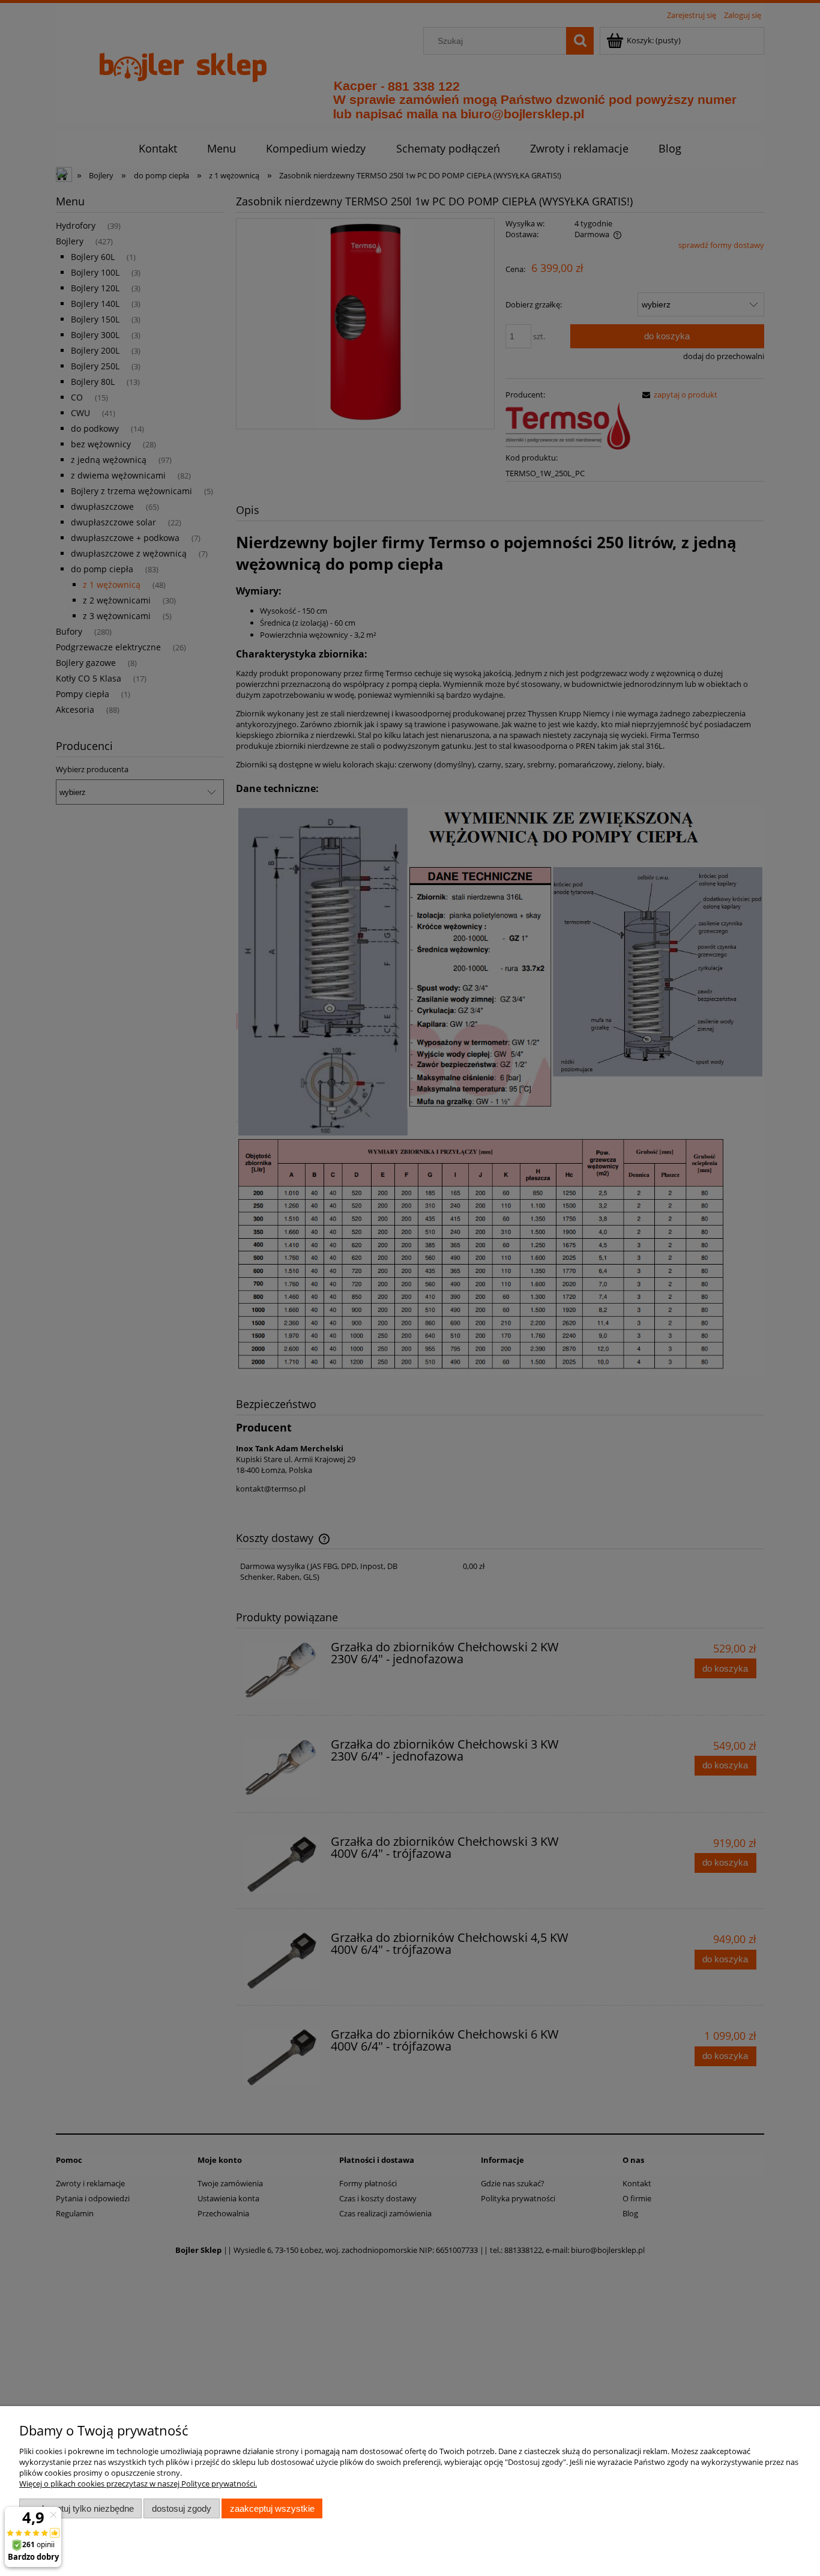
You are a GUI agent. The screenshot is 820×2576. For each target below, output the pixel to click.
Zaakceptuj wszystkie (272, 2508)
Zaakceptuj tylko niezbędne (81, 2508)
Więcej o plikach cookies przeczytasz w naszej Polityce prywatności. (138, 2484)
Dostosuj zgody (182, 2508)
